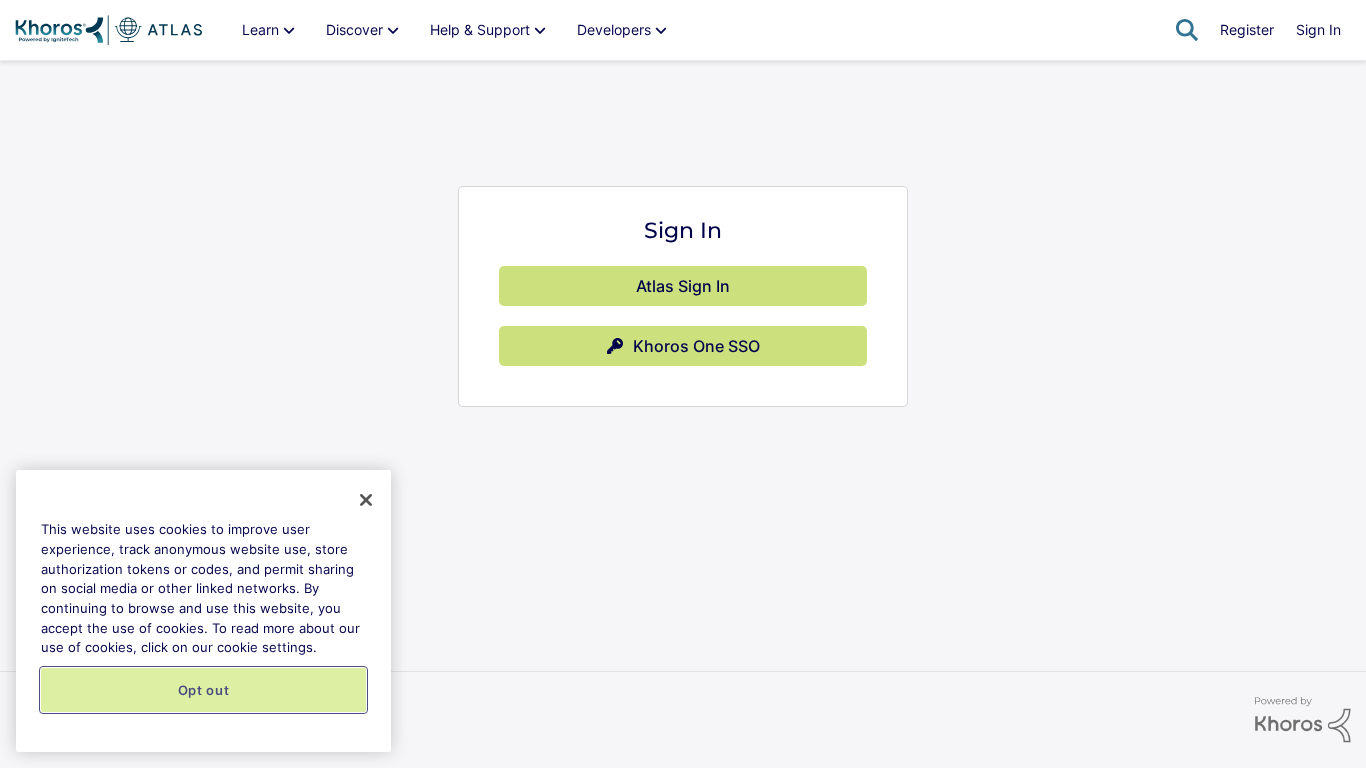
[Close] (366, 500)
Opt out (204, 690)
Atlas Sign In (683, 286)
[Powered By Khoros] (1303, 720)
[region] (203, 611)
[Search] (1187, 30)
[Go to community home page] (108, 30)
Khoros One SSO (696, 346)
